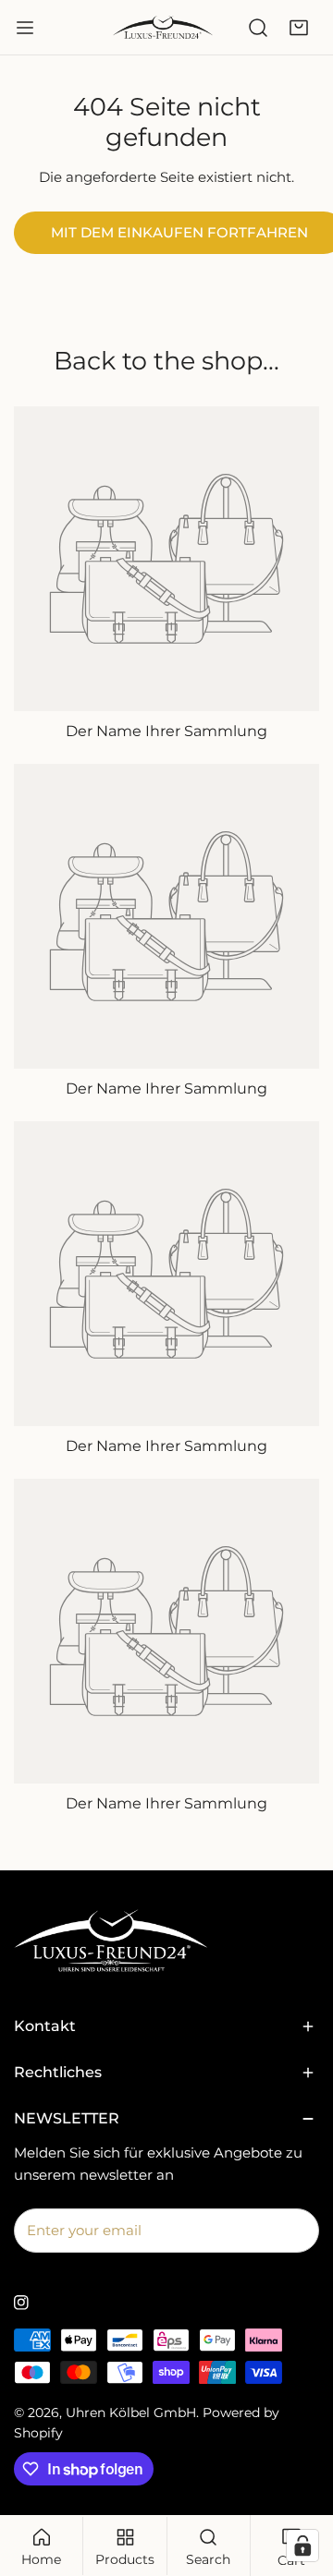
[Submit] (295, 2230)
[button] (299, 28)
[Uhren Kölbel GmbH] (163, 27)
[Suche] (258, 28)
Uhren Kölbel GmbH (131, 2413)
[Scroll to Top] (300, 2478)
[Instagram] (21, 2303)
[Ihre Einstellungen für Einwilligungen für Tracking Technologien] (302, 2546)
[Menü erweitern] (25, 28)
